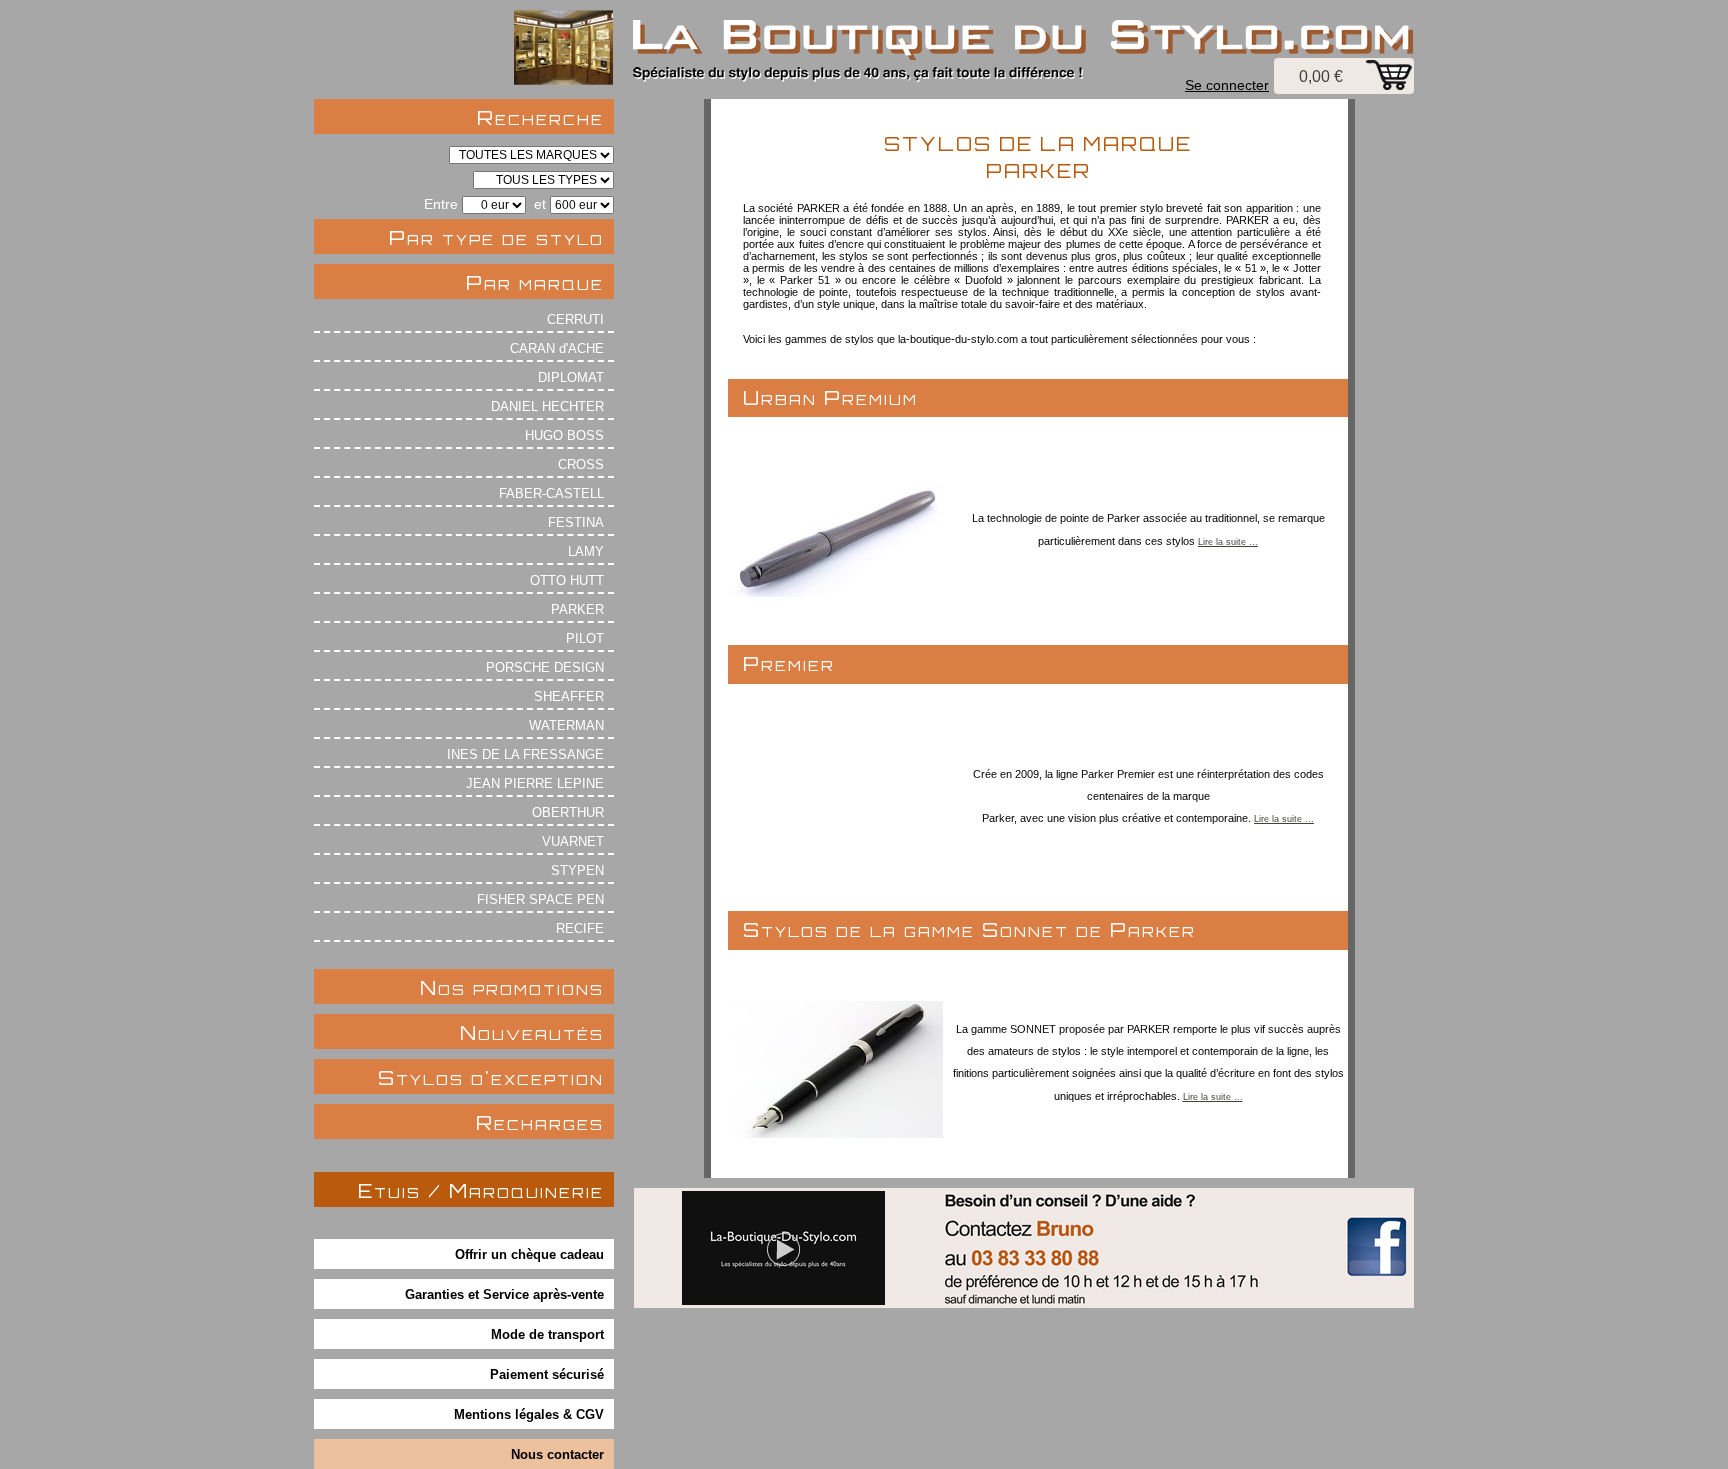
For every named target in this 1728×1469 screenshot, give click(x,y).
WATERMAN (566, 725)
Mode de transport (547, 1334)
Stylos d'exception (491, 1077)
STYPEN (577, 870)
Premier (789, 663)
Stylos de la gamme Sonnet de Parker (969, 929)
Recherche (540, 117)
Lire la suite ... (1228, 542)
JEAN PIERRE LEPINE (535, 783)
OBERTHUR (568, 812)
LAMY (586, 551)
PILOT (585, 638)
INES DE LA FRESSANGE (525, 754)
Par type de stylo (496, 237)
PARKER (577, 609)
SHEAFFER (569, 696)
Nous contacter (557, 1454)
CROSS (581, 464)
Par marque (535, 282)
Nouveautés (532, 1032)
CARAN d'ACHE (557, 348)
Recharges (540, 1122)
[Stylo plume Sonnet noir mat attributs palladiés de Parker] (837, 1132)
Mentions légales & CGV (529, 1414)
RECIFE (580, 928)
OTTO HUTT (567, 580)
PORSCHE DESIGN (545, 667)
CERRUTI (575, 319)
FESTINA (576, 522)
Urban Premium (830, 397)
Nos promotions (512, 987)
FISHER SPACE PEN (540, 899)
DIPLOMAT (571, 377)
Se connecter (1227, 85)
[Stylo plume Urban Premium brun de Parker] (837, 591)
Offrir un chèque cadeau (529, 1254)
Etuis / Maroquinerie (481, 1190)
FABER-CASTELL (551, 493)
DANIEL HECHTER (547, 406)
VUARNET (573, 841)
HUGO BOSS (564, 435)
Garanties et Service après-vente (504, 1294)
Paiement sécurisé (547, 1374)
